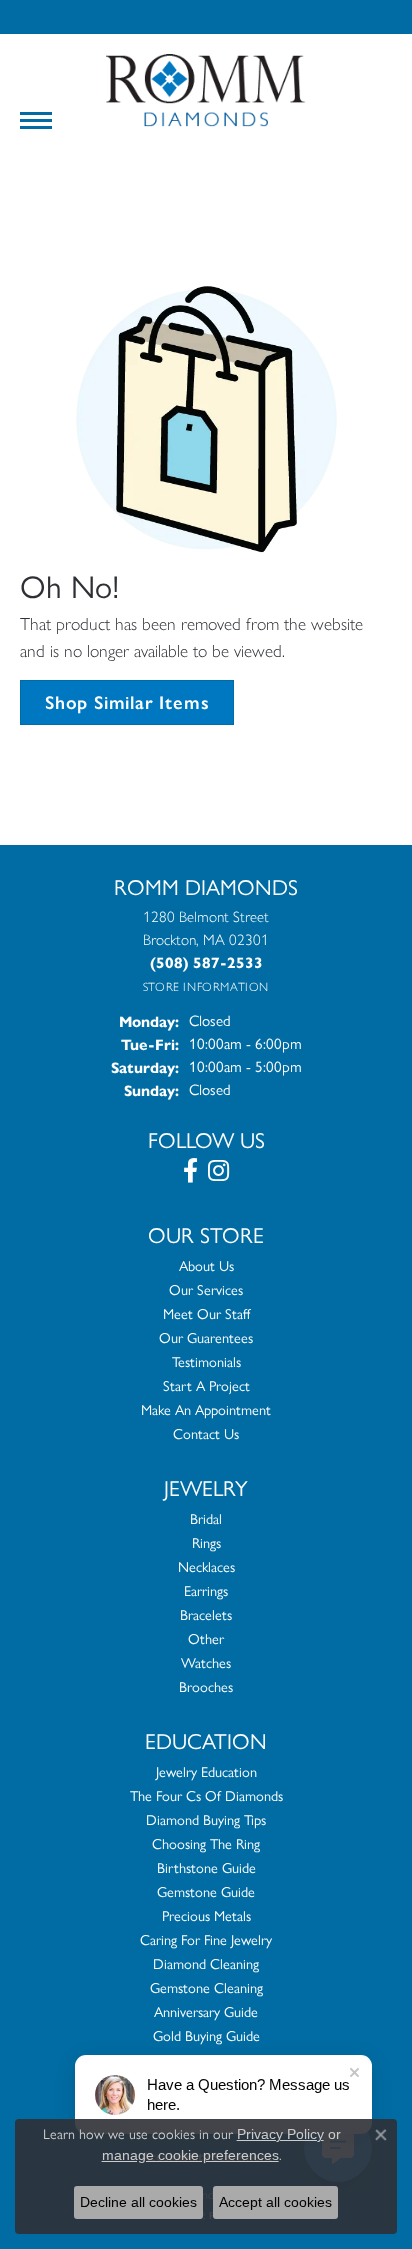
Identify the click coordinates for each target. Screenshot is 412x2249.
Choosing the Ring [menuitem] (206, 1844)
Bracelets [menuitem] (206, 1615)
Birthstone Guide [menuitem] (206, 1868)
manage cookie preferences (190, 2155)
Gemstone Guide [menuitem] (206, 1892)
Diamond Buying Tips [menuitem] (206, 1820)
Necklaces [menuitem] (206, 1567)
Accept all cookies (275, 2202)
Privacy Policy (280, 2134)
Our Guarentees (206, 1338)
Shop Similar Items (127, 702)
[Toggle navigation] (36, 120)
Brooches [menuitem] (206, 1687)
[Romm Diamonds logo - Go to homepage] (206, 90)
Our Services (206, 1290)
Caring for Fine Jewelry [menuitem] (206, 1940)
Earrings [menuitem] (206, 1591)
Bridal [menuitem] (206, 1519)
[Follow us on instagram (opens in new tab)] (218, 1171)
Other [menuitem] (206, 1639)
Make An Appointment (206, 1410)
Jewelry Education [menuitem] (206, 1772)
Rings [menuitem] (206, 1543)
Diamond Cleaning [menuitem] (206, 1964)
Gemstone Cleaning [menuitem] (206, 1988)
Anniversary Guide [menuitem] (206, 2012)
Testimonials (206, 1362)
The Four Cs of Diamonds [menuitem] (206, 1796)
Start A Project (206, 1386)
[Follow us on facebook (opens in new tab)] (190, 1171)
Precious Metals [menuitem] (206, 1916)
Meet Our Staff (206, 1314)
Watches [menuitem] (206, 1663)
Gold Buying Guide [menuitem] (206, 2036)
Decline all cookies (138, 2202)
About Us (206, 1266)
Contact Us (206, 1434)
